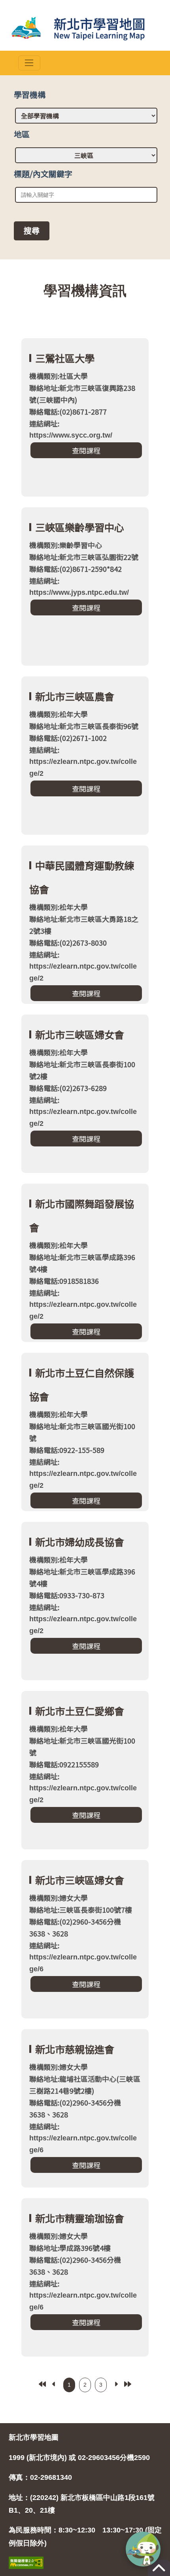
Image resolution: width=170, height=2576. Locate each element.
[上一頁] (54, 2384)
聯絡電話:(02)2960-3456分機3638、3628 (75, 1927)
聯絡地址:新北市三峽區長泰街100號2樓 (82, 1070)
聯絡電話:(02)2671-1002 (68, 738)
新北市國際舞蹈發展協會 (82, 1215)
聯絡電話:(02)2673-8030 (68, 942)
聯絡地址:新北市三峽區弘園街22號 (84, 557)
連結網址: (71, 429)
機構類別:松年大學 (59, 714)
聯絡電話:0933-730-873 (67, 1595)
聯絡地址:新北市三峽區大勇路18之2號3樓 (84, 925)
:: (85, 265)
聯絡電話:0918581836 (64, 1281)
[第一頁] (42, 2384)
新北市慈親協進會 (75, 2049)
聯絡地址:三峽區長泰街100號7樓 (81, 1910)
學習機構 (30, 94)
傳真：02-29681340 (40, 2477)
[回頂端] (159, 2572)
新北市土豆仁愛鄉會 (80, 1711)
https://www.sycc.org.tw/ (71, 435)
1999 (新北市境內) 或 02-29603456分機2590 (79, 2458)
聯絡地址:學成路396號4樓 (70, 2248)
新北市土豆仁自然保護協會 (82, 1384)
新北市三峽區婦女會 (80, 1034)
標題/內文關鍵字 (43, 174)
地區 (22, 134)
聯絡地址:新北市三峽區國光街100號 (82, 1432)
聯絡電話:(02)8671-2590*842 (76, 569)
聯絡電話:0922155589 (64, 1764)
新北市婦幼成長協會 (80, 1542)
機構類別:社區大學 (59, 376)
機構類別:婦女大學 (59, 1898)
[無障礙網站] (26, 2554)
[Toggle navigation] (29, 63)
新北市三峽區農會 (75, 696)
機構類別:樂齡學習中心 (66, 545)
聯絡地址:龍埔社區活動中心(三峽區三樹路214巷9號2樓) (85, 2085)
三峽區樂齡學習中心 (80, 527)
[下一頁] (116, 2384)
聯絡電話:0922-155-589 (67, 1450)
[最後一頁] (128, 2384)
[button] (143, 2549)
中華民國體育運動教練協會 (82, 877)
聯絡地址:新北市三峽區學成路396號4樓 (82, 1263)
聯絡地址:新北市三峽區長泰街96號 (84, 726)
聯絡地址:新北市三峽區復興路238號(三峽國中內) (82, 394)
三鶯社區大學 (65, 358)
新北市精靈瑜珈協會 (80, 2218)
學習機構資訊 (85, 290)
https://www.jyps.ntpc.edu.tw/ (79, 592)
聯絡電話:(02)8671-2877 (68, 411)
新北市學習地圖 (34, 2437)
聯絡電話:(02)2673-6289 (68, 1088)
